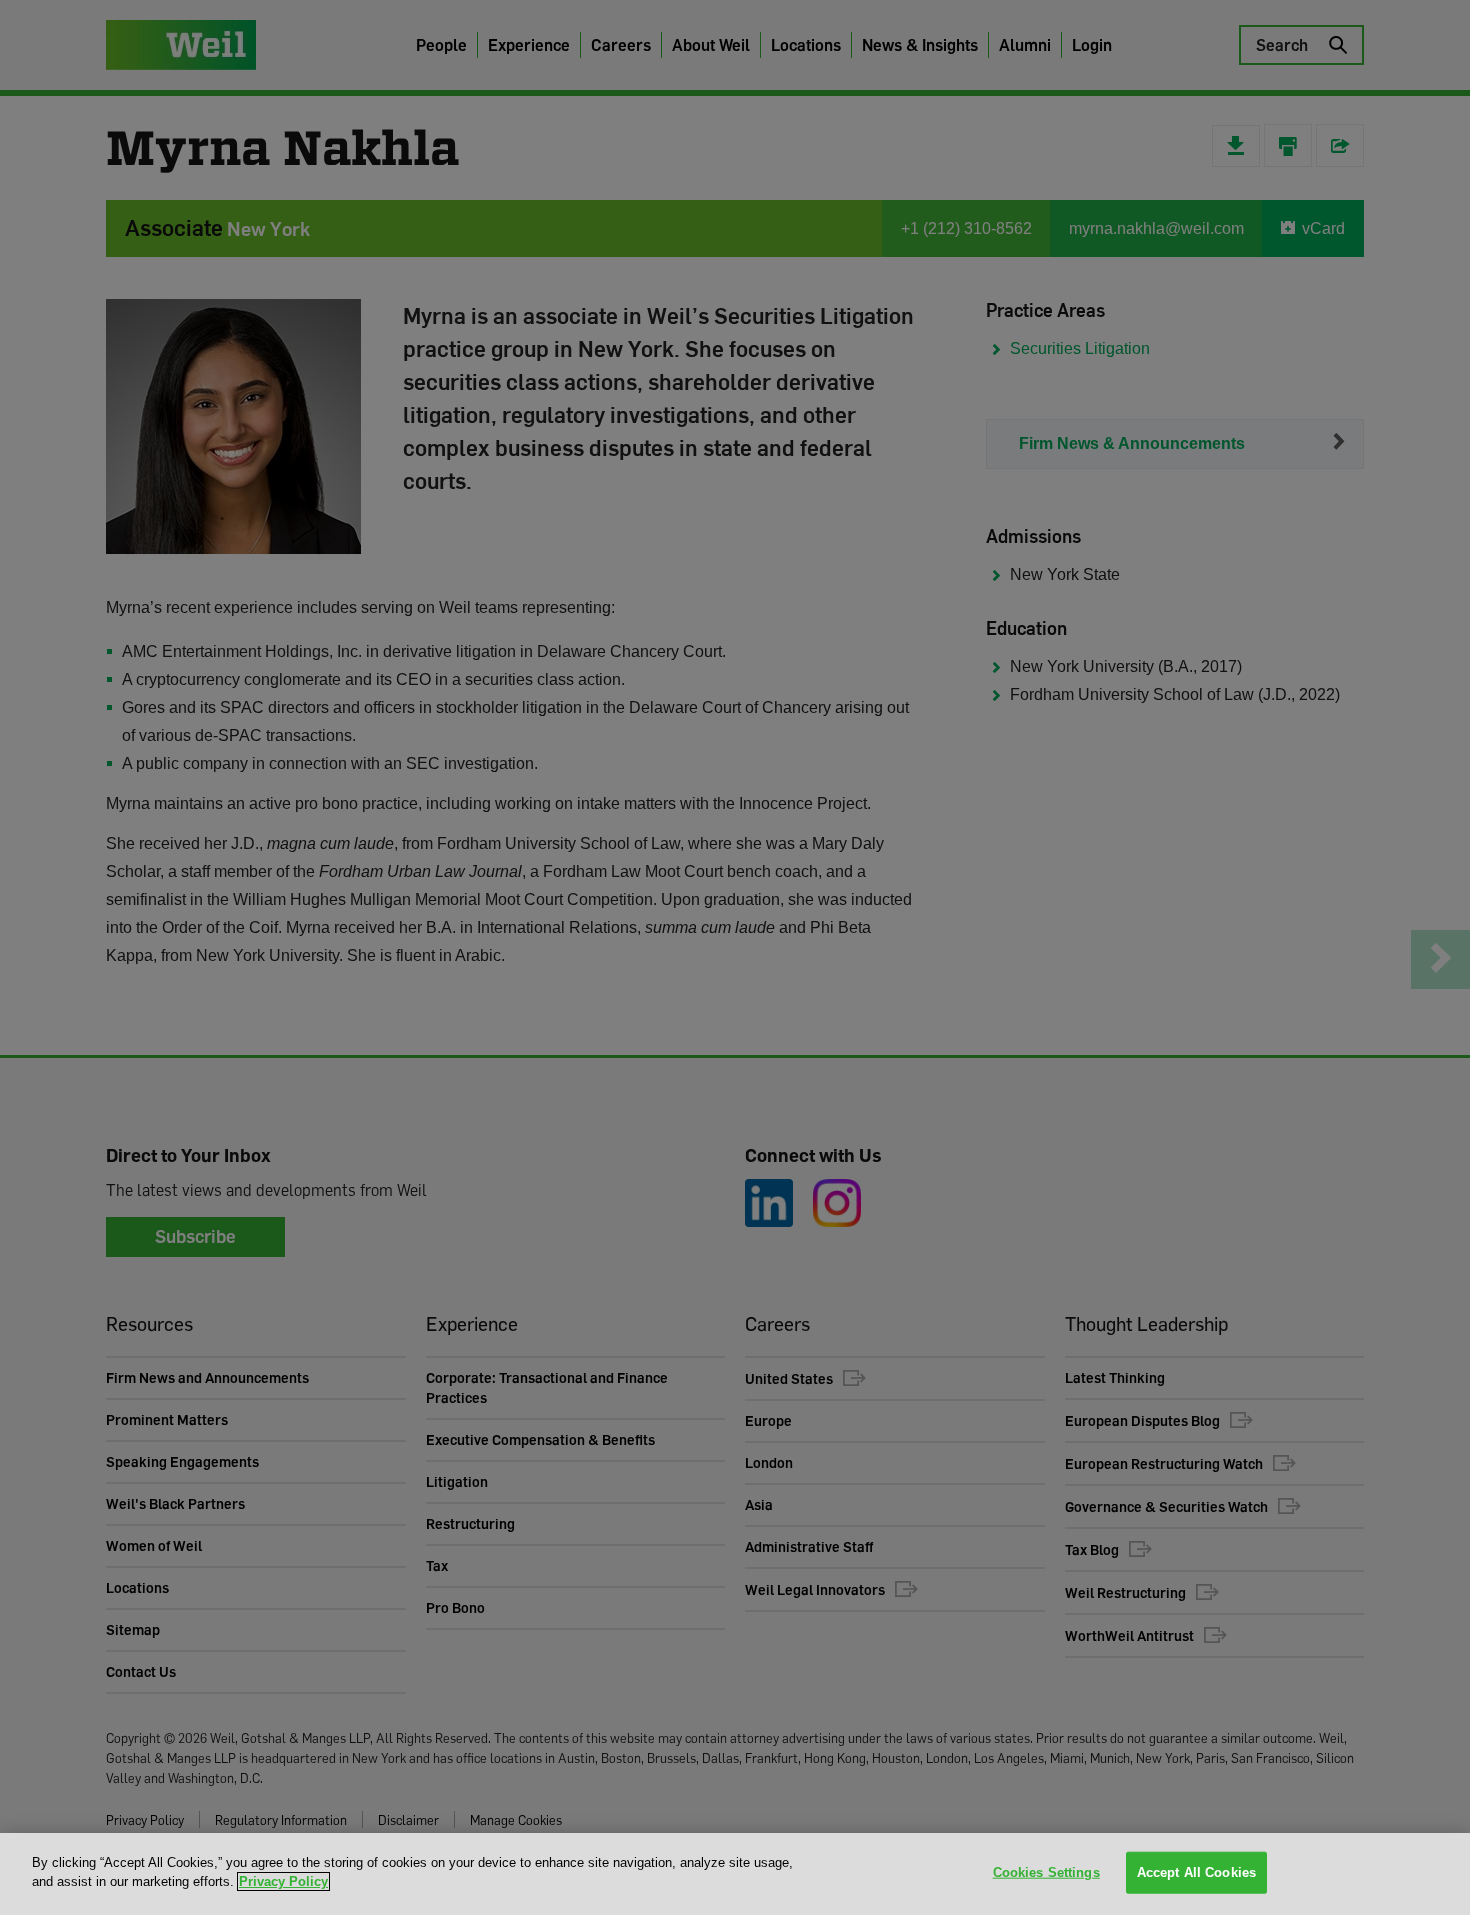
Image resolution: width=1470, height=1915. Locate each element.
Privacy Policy (283, 1881)
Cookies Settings (1046, 1872)
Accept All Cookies (1196, 1872)
